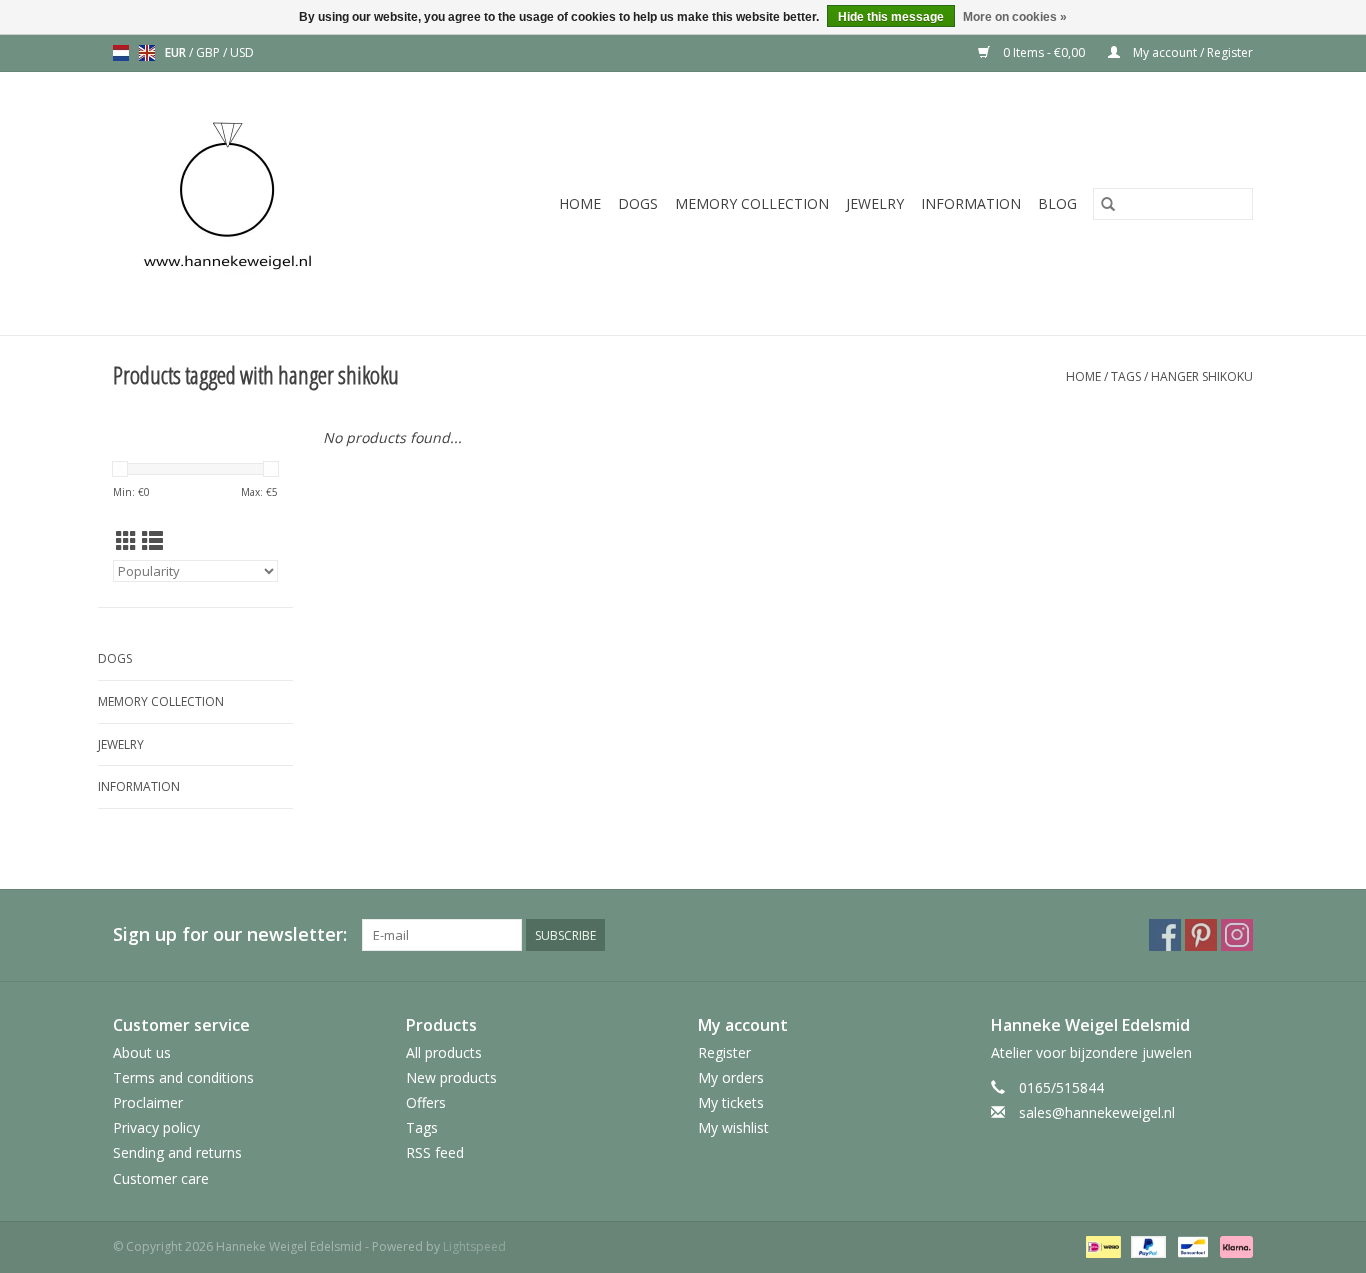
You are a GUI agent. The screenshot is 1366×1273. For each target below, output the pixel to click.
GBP (209, 52)
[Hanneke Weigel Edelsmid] (261, 203)
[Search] (1108, 204)
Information (971, 203)
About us (142, 1052)
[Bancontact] (1191, 1245)
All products (444, 1052)
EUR (177, 52)
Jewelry (875, 203)
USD (242, 52)
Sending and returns (177, 1152)
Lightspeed (474, 1246)
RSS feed (435, 1152)
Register (724, 1052)
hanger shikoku (1202, 376)
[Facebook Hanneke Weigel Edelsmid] (1165, 935)
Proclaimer (148, 1102)
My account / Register (1191, 52)
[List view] (152, 541)
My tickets (731, 1102)
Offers (426, 1102)
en (147, 53)
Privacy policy (156, 1127)
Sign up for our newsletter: (230, 934)
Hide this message (891, 17)
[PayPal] (1146, 1245)
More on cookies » (1015, 17)
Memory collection (752, 203)
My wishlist (733, 1127)
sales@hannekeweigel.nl (1097, 1112)
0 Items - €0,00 (1044, 52)
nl (121, 53)
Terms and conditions (183, 1077)
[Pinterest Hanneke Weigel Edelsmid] (1201, 935)
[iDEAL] (1101, 1245)
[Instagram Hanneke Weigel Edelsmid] (1237, 935)
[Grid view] (126, 541)
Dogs (638, 203)
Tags (1126, 376)
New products (451, 1077)
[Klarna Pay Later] (1233, 1245)
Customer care (161, 1178)
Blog (1057, 203)
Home (580, 203)
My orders (731, 1077)
